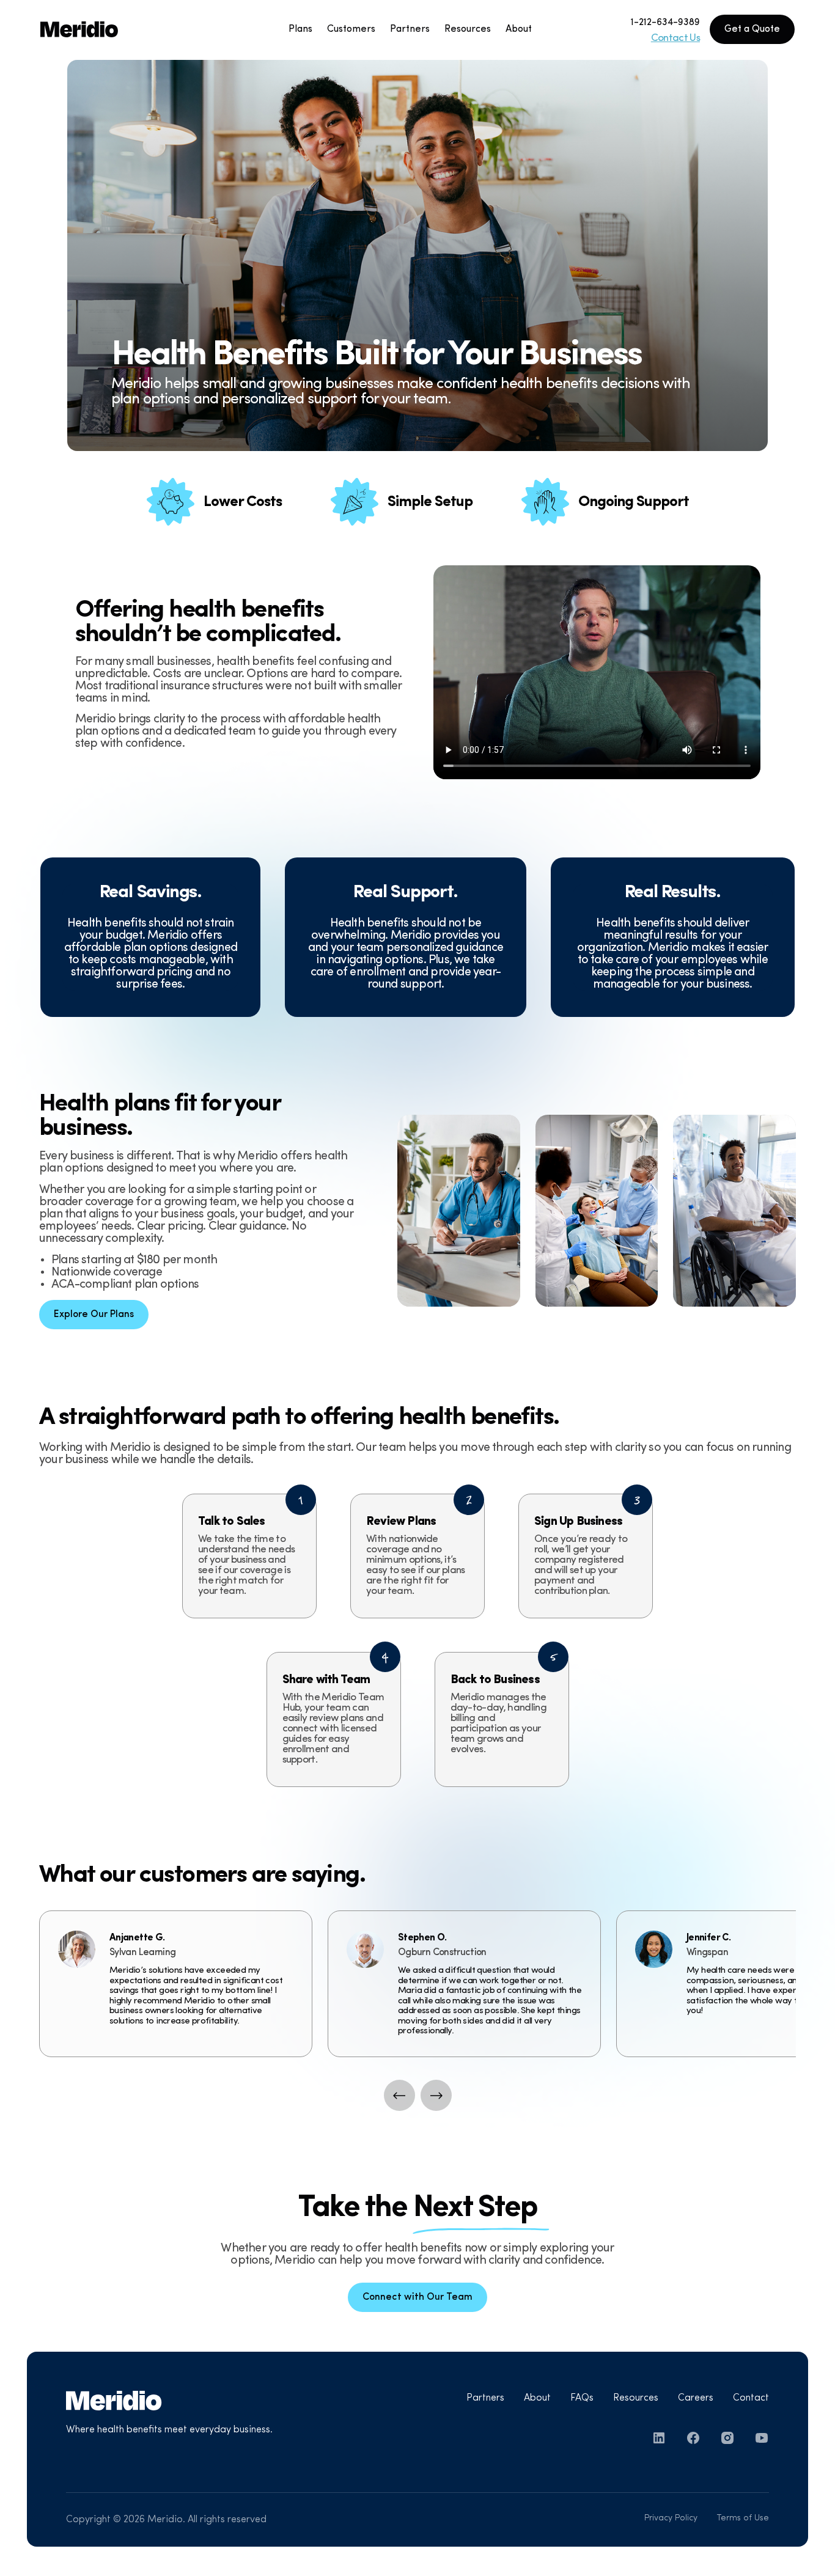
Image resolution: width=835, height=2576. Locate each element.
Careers (696, 2398)
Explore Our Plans (94, 1315)
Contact (751, 2398)
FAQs (582, 2398)
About (537, 2398)
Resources (636, 2398)
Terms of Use (743, 2518)
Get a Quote (752, 29)
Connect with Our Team (417, 2297)
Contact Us (675, 38)
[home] (115, 29)
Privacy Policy (671, 2518)
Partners (485, 2398)
